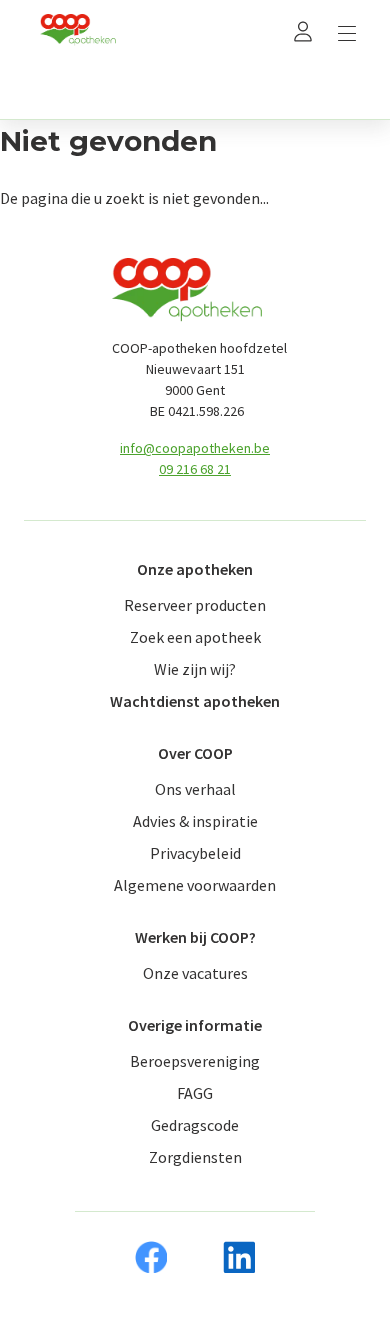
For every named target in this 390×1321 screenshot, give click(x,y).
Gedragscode (195, 1125)
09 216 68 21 (195, 469)
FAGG (195, 1093)
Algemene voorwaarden (195, 885)
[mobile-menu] (347, 30)
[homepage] (78, 30)
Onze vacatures (195, 973)
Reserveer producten (195, 605)
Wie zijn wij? (195, 669)
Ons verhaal (195, 789)
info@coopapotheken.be (195, 448)
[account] (303, 30)
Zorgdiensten (195, 1157)
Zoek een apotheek (195, 637)
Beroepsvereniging (195, 1061)
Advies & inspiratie (195, 821)
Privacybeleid (195, 853)
